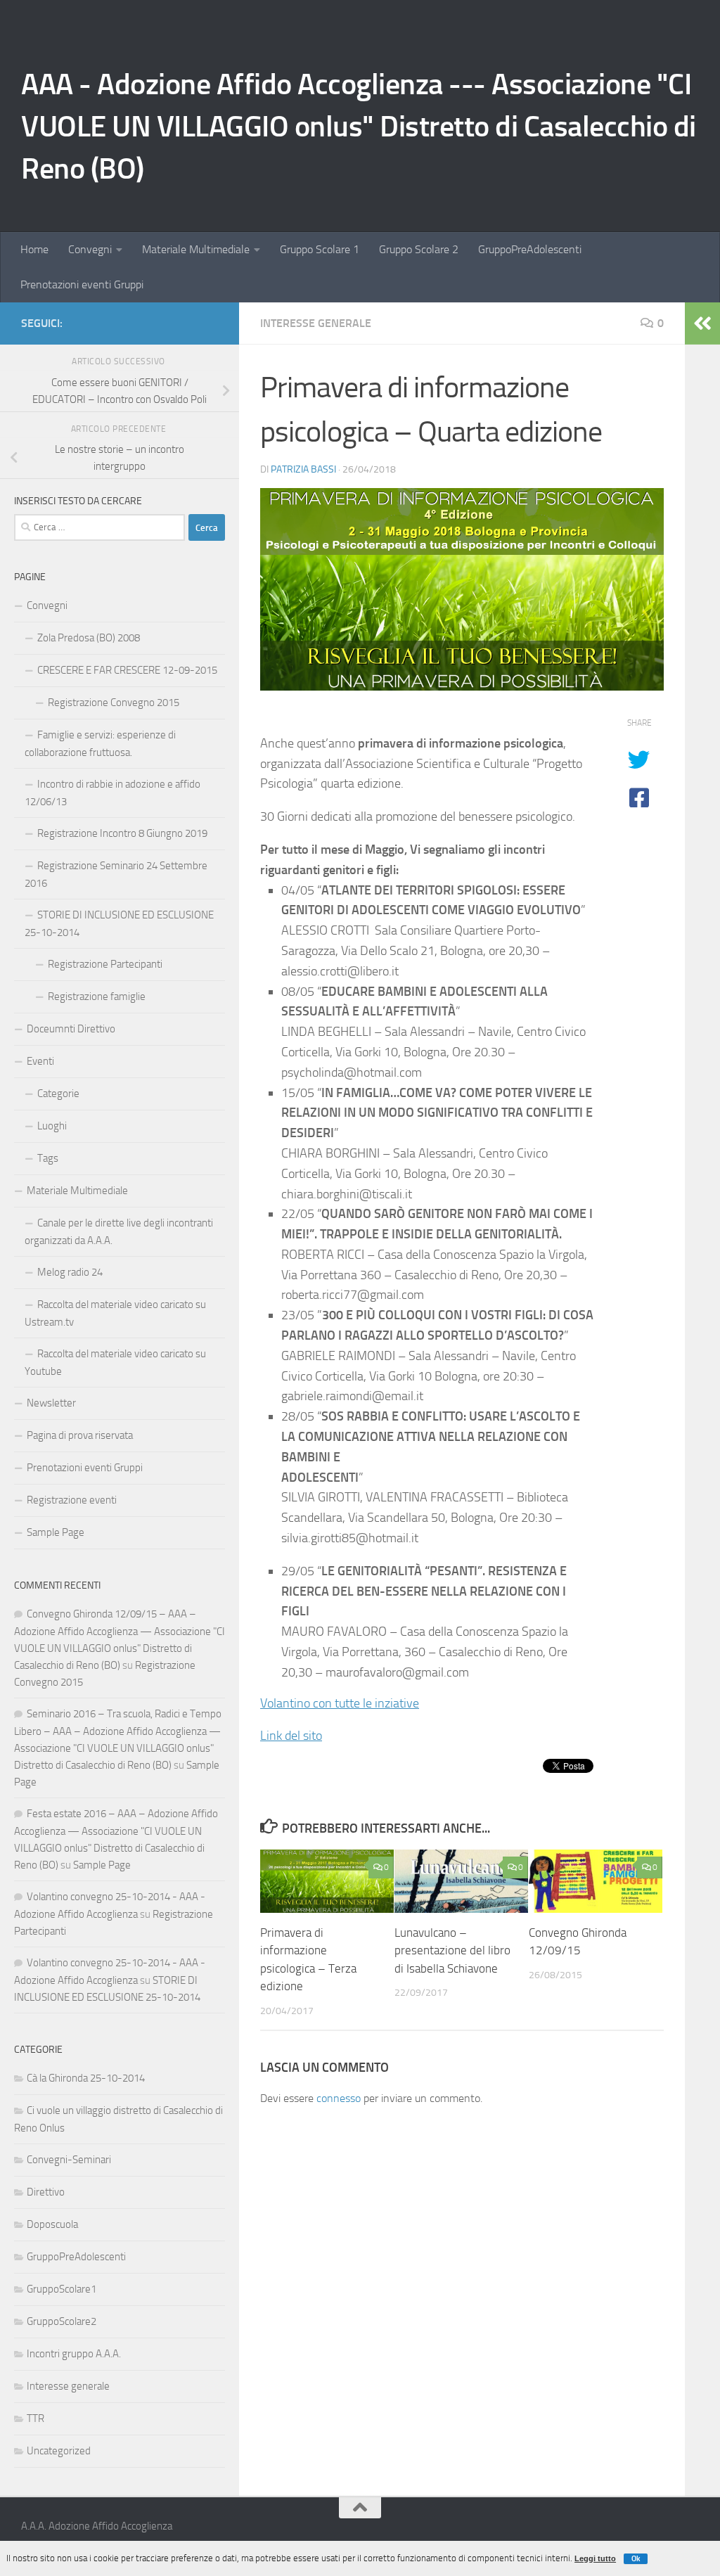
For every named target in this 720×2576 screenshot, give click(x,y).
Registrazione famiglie (97, 997)
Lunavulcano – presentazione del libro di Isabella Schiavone (452, 1950)
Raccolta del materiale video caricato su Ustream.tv (115, 1313)
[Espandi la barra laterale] (702, 323)
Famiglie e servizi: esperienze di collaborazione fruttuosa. (100, 744)
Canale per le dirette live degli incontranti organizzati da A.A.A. (119, 1232)
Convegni (90, 249)
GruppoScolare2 (62, 2321)
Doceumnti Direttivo (71, 1029)
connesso (339, 2098)
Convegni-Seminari (69, 2160)
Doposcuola (52, 2224)
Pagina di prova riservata (80, 1435)
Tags (48, 1158)
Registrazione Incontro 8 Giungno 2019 (122, 833)
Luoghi (52, 1126)
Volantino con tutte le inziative (340, 1703)
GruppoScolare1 (62, 2289)
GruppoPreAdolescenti (530, 249)
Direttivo (46, 2192)
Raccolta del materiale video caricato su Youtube (115, 1363)
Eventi (40, 1061)
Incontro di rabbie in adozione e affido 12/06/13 (112, 793)
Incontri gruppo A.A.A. (74, 2354)
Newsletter (51, 1403)
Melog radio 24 (70, 1272)
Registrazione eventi (72, 1500)
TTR (36, 2418)
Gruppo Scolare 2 (419, 249)
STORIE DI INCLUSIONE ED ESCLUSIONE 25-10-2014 (119, 924)
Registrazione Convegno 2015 (114, 703)
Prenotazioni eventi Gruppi (82, 284)
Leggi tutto (595, 2558)
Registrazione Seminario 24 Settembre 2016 (116, 874)
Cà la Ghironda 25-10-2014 (86, 2078)
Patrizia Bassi (303, 469)
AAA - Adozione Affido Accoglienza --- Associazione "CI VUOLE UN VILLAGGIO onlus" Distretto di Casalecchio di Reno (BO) (359, 127)
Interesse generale (316, 323)
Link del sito (291, 1736)
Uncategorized (59, 2451)
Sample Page (56, 1532)
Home (34, 249)
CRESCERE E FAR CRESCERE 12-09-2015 (127, 670)
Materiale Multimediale (196, 249)
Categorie (58, 1094)
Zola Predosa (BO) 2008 (89, 638)
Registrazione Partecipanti (105, 964)
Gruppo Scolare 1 (320, 249)
